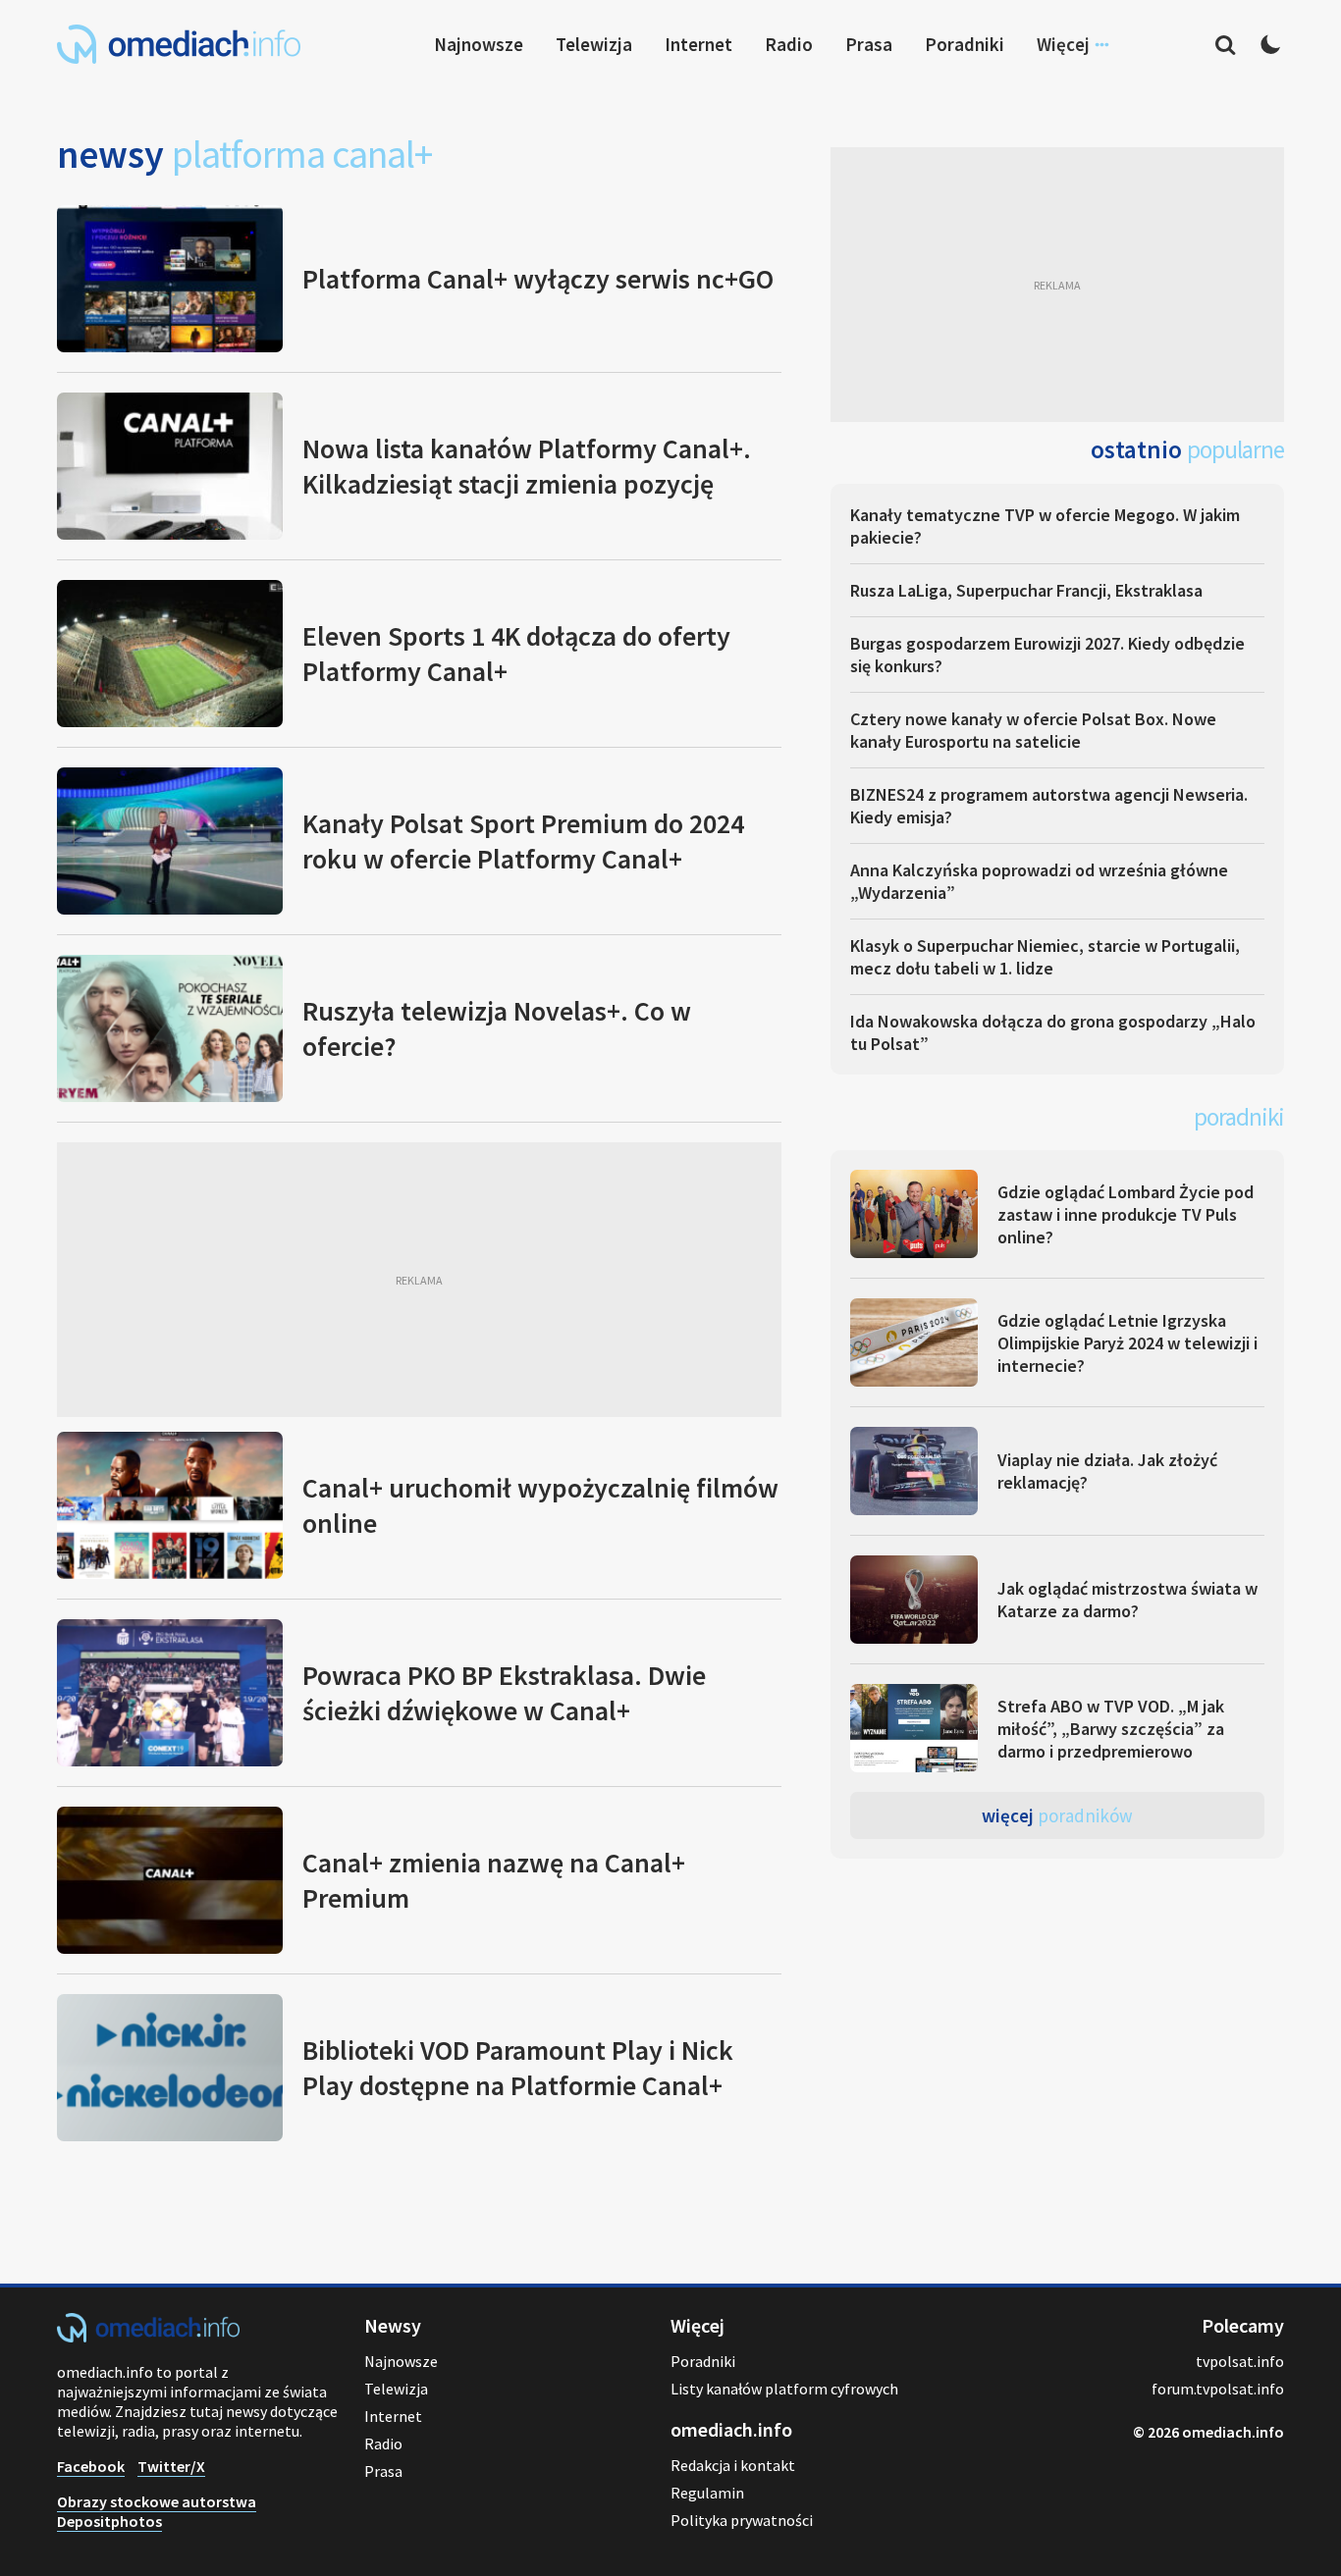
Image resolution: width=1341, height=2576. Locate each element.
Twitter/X (171, 2466)
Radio (789, 44)
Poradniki (965, 44)
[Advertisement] (419, 1280)
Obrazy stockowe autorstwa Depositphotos (157, 2511)
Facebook (91, 2466)
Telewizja (594, 44)
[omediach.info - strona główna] (179, 44)
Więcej (1057, 1815)
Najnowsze (479, 44)
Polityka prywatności (742, 2520)
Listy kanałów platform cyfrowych (784, 2389)
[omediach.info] (148, 2337)
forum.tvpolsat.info (1218, 2389)
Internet (698, 44)
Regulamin (707, 2493)
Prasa (869, 44)
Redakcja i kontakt (733, 2465)
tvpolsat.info (1240, 2361)
